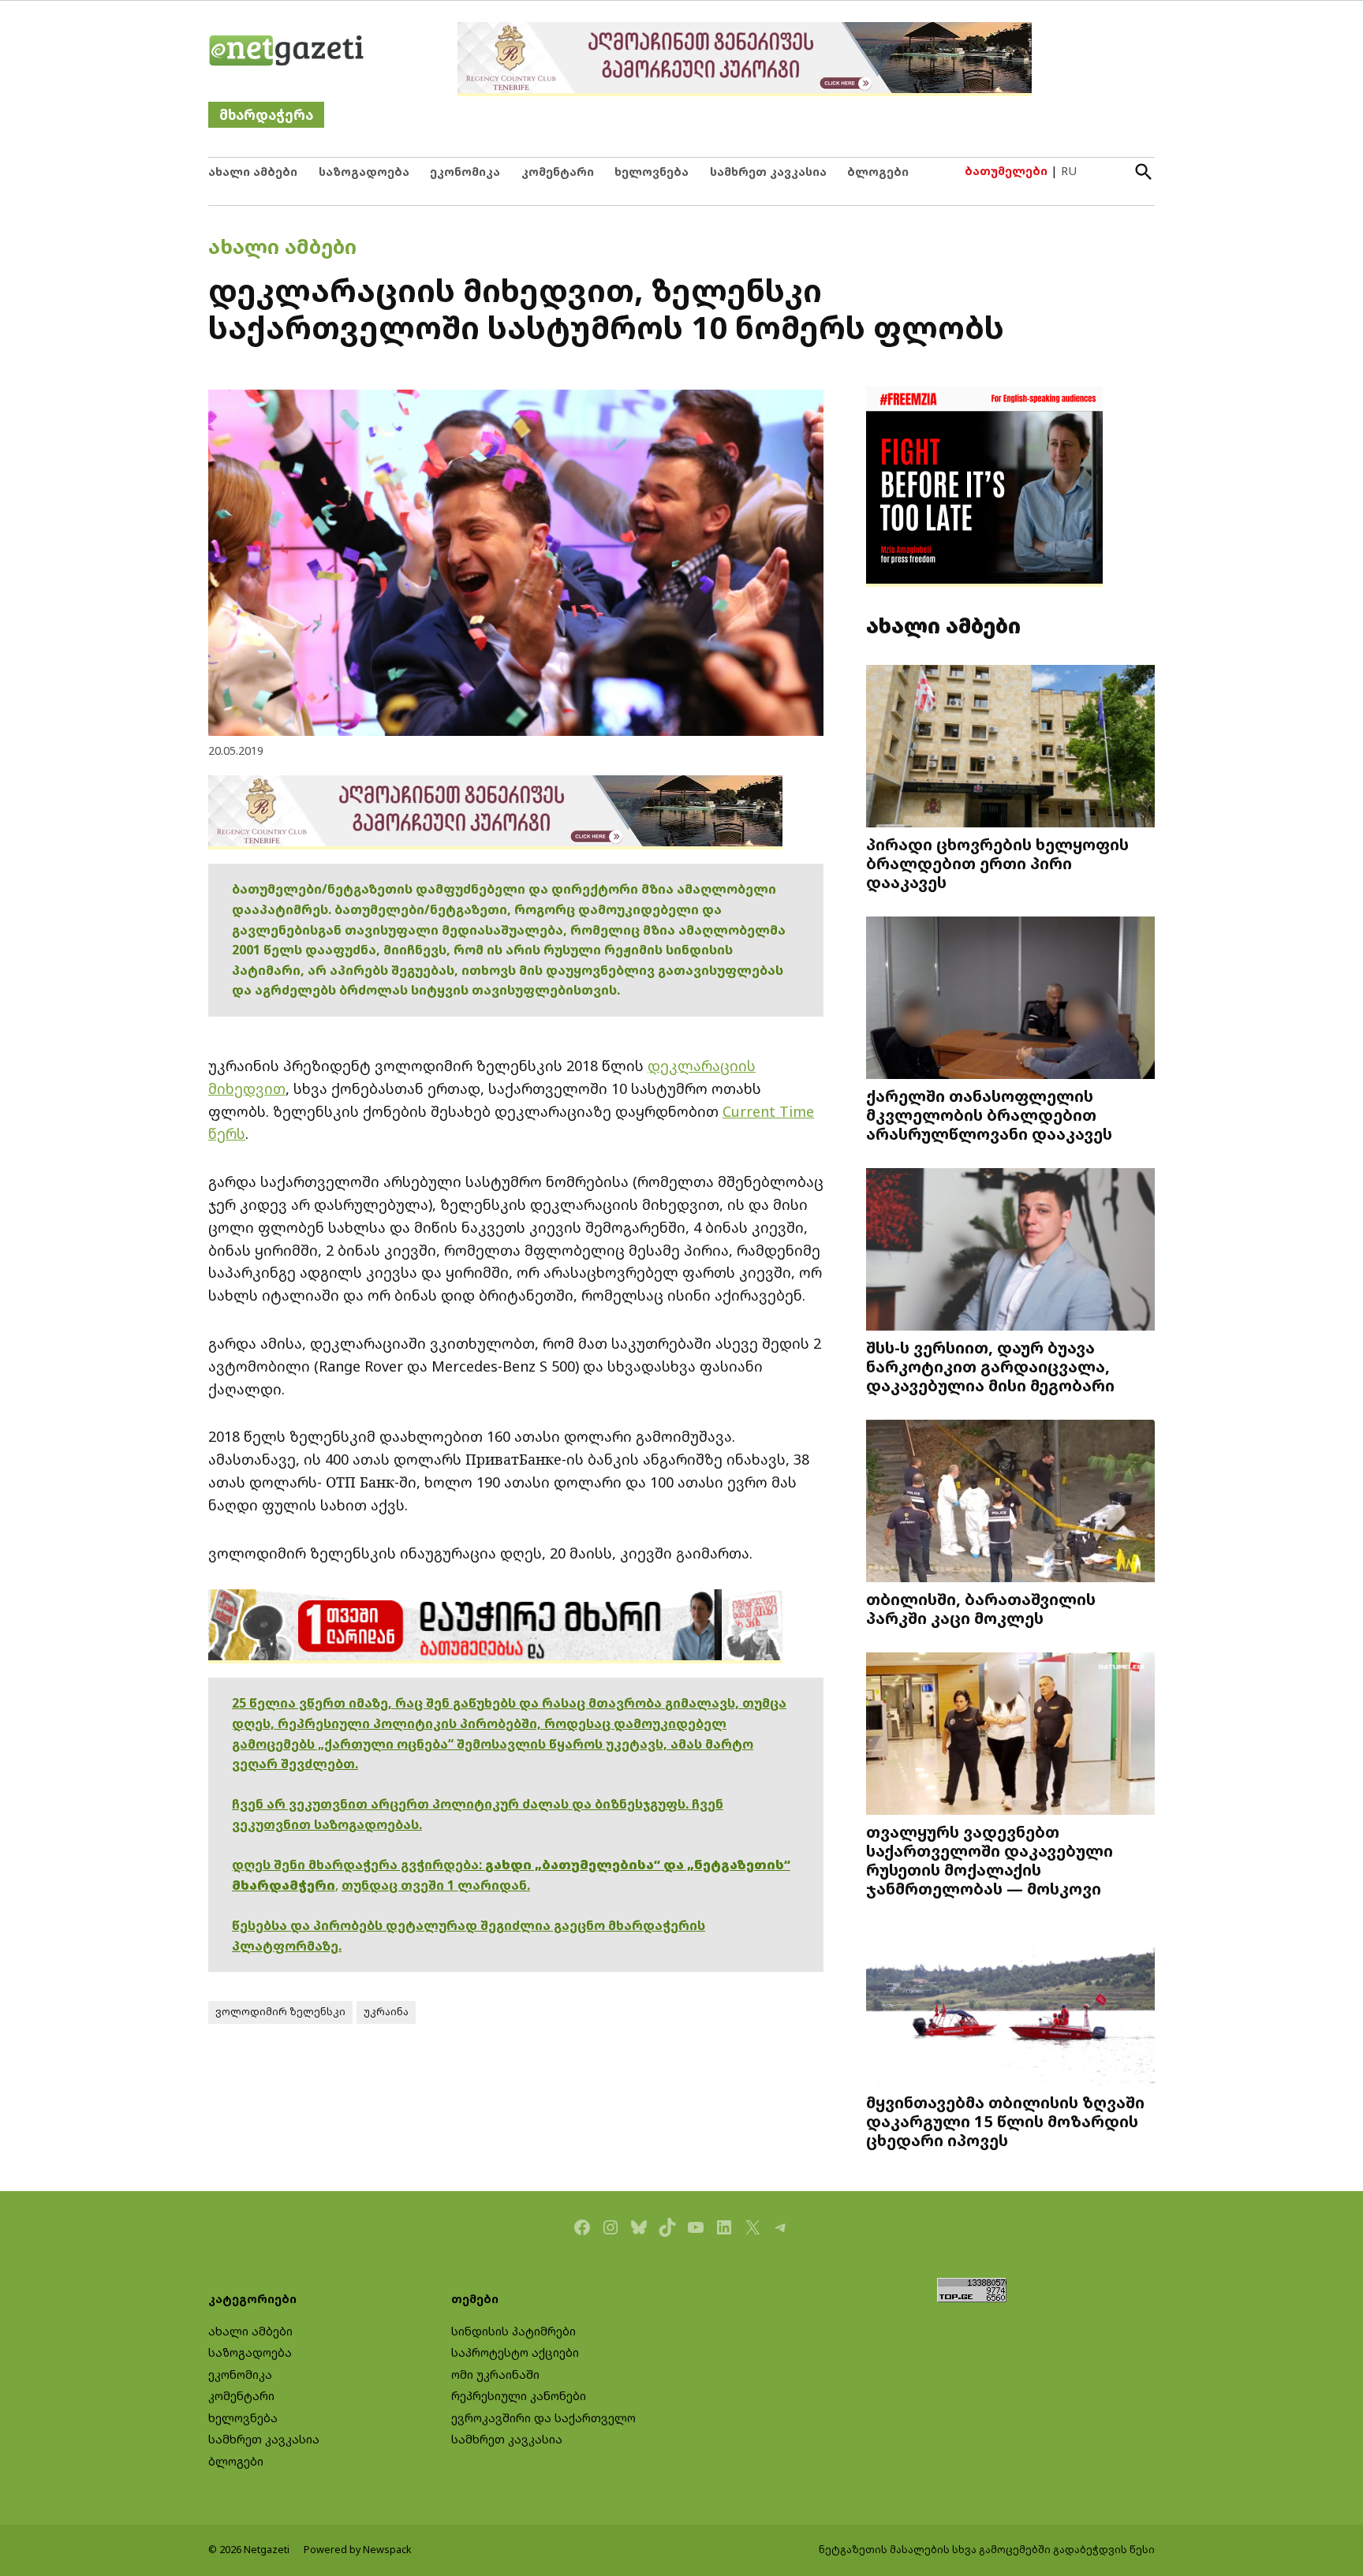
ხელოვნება (652, 172)
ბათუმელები (1006, 171)
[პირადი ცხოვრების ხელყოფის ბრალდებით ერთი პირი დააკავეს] (1010, 748)
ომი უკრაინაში (495, 2374)
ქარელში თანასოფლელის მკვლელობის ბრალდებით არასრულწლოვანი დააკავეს (989, 1114)
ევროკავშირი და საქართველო (543, 2418)
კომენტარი (558, 172)
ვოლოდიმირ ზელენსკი (280, 2012)
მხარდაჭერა (266, 115)
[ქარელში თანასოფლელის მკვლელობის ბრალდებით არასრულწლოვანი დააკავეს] (1010, 1000)
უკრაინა (386, 2012)
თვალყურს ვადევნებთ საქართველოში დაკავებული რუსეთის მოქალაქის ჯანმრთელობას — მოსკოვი (990, 1860)
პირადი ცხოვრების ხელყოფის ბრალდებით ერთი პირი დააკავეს (997, 863)
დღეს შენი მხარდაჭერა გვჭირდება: (358, 1865)
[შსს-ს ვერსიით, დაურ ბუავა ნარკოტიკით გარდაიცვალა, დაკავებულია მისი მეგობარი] (1010, 1251)
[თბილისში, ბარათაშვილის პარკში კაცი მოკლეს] (1010, 1503)
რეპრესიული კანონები (519, 2396)
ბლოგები (878, 172)
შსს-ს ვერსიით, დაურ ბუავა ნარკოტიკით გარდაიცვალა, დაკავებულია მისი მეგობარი (990, 1366)
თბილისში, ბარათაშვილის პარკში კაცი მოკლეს (981, 1608)
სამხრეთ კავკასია (768, 172)
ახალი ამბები (253, 172)
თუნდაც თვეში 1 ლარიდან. (436, 1885)
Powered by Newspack (358, 2550)
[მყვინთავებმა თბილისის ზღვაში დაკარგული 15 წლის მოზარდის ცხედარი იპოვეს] (1010, 2006)
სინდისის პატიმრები (513, 2331)
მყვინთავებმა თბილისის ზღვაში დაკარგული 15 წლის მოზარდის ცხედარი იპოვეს (1005, 2121)
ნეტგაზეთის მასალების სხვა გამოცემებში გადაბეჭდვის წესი (987, 2550)
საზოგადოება (364, 172)
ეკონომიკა (465, 172)
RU (1069, 171)
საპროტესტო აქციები (515, 2352)
